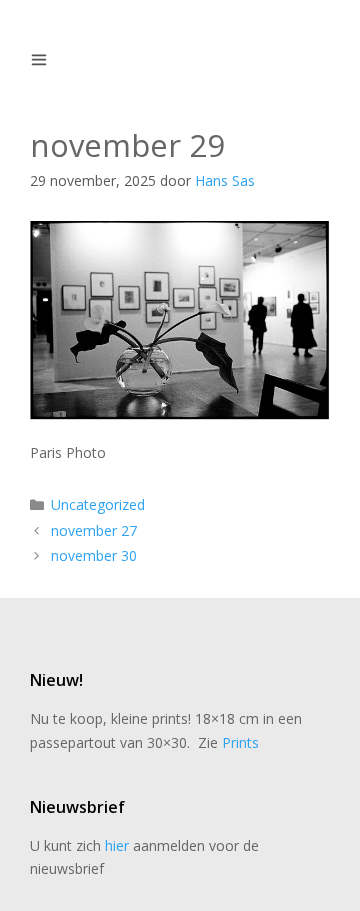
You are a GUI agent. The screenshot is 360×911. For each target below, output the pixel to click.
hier (117, 845)
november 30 (94, 555)
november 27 (94, 530)
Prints (240, 742)
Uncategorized (98, 504)
